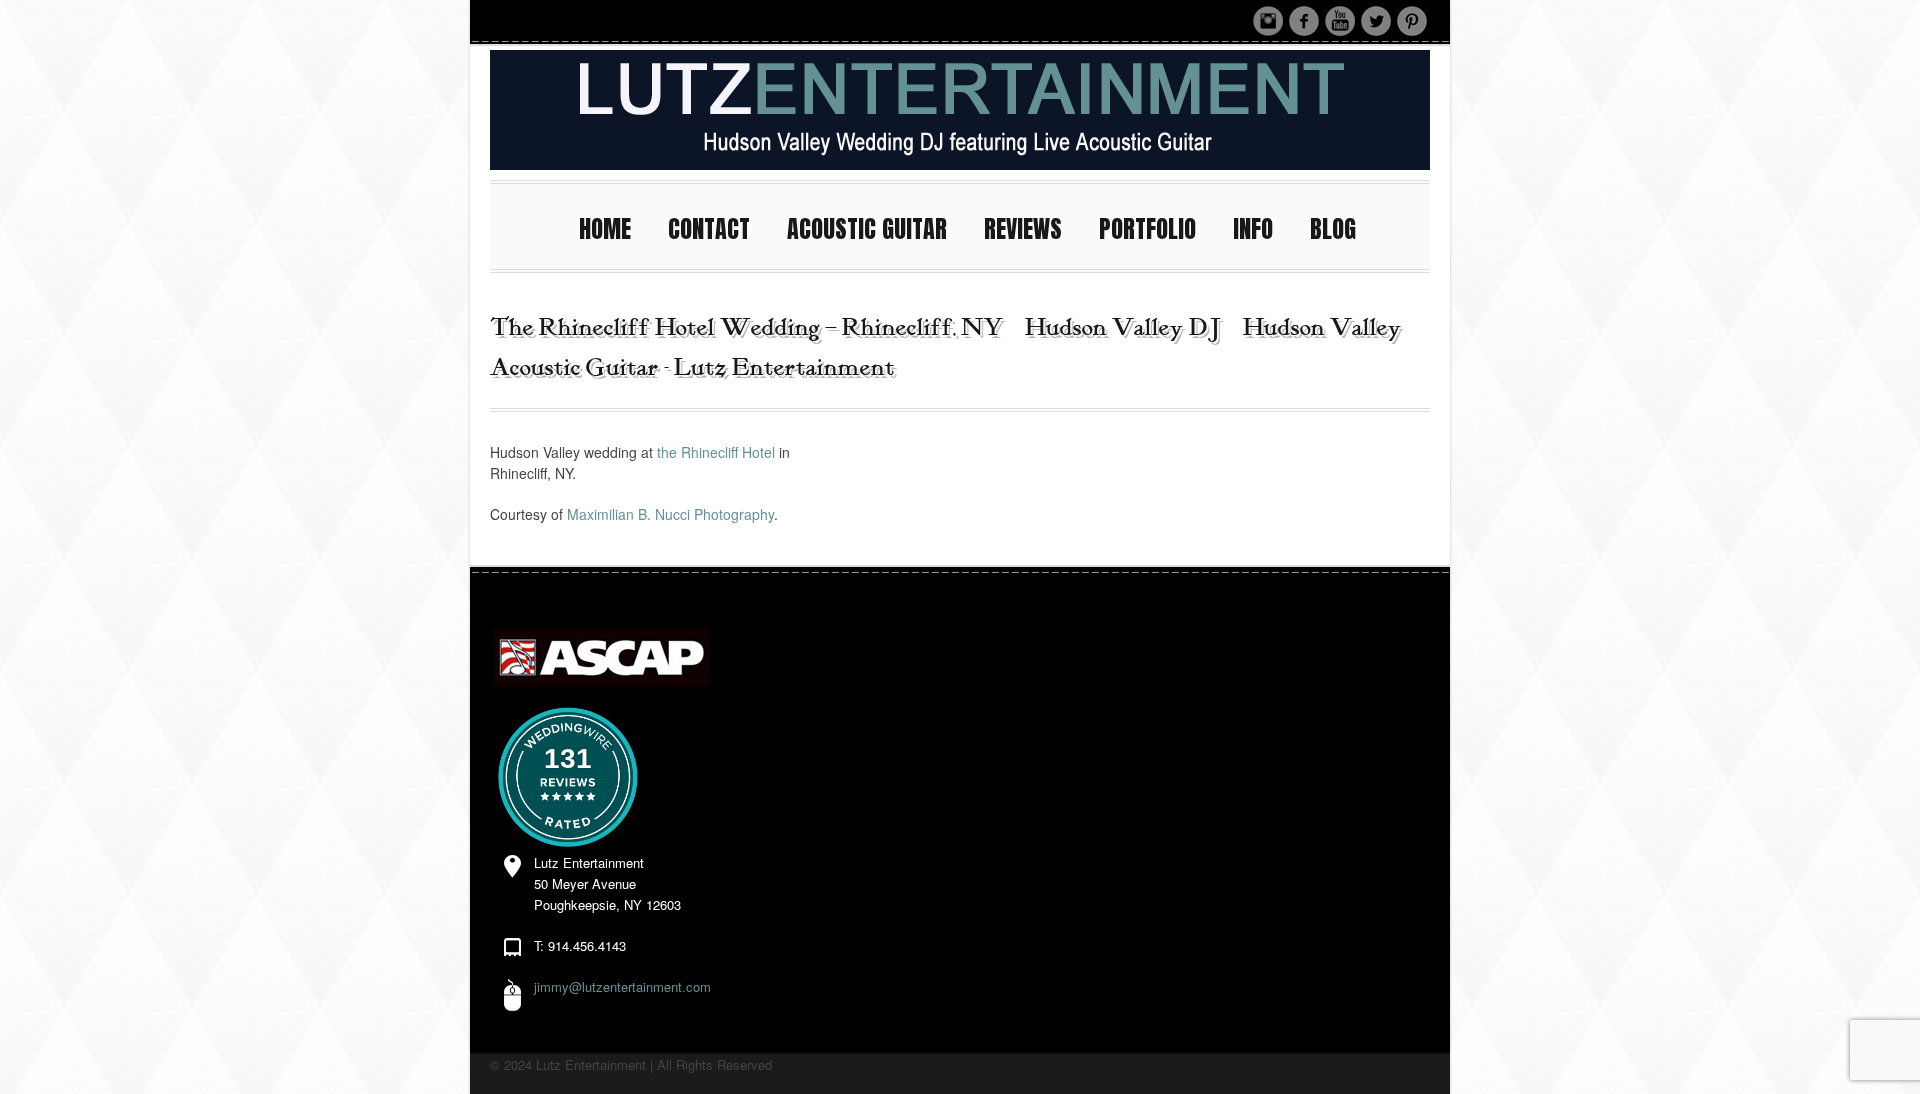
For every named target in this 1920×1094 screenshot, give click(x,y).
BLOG (1333, 229)
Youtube (1340, 21)
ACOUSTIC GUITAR (867, 229)
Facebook (1304, 21)
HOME (605, 229)
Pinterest (1412, 21)
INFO (1253, 229)
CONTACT (709, 229)
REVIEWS (1023, 229)
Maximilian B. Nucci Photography (670, 514)
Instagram (1268, 21)
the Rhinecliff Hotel (714, 452)
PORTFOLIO (1147, 229)
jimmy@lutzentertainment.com (622, 986)
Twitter (1376, 21)
